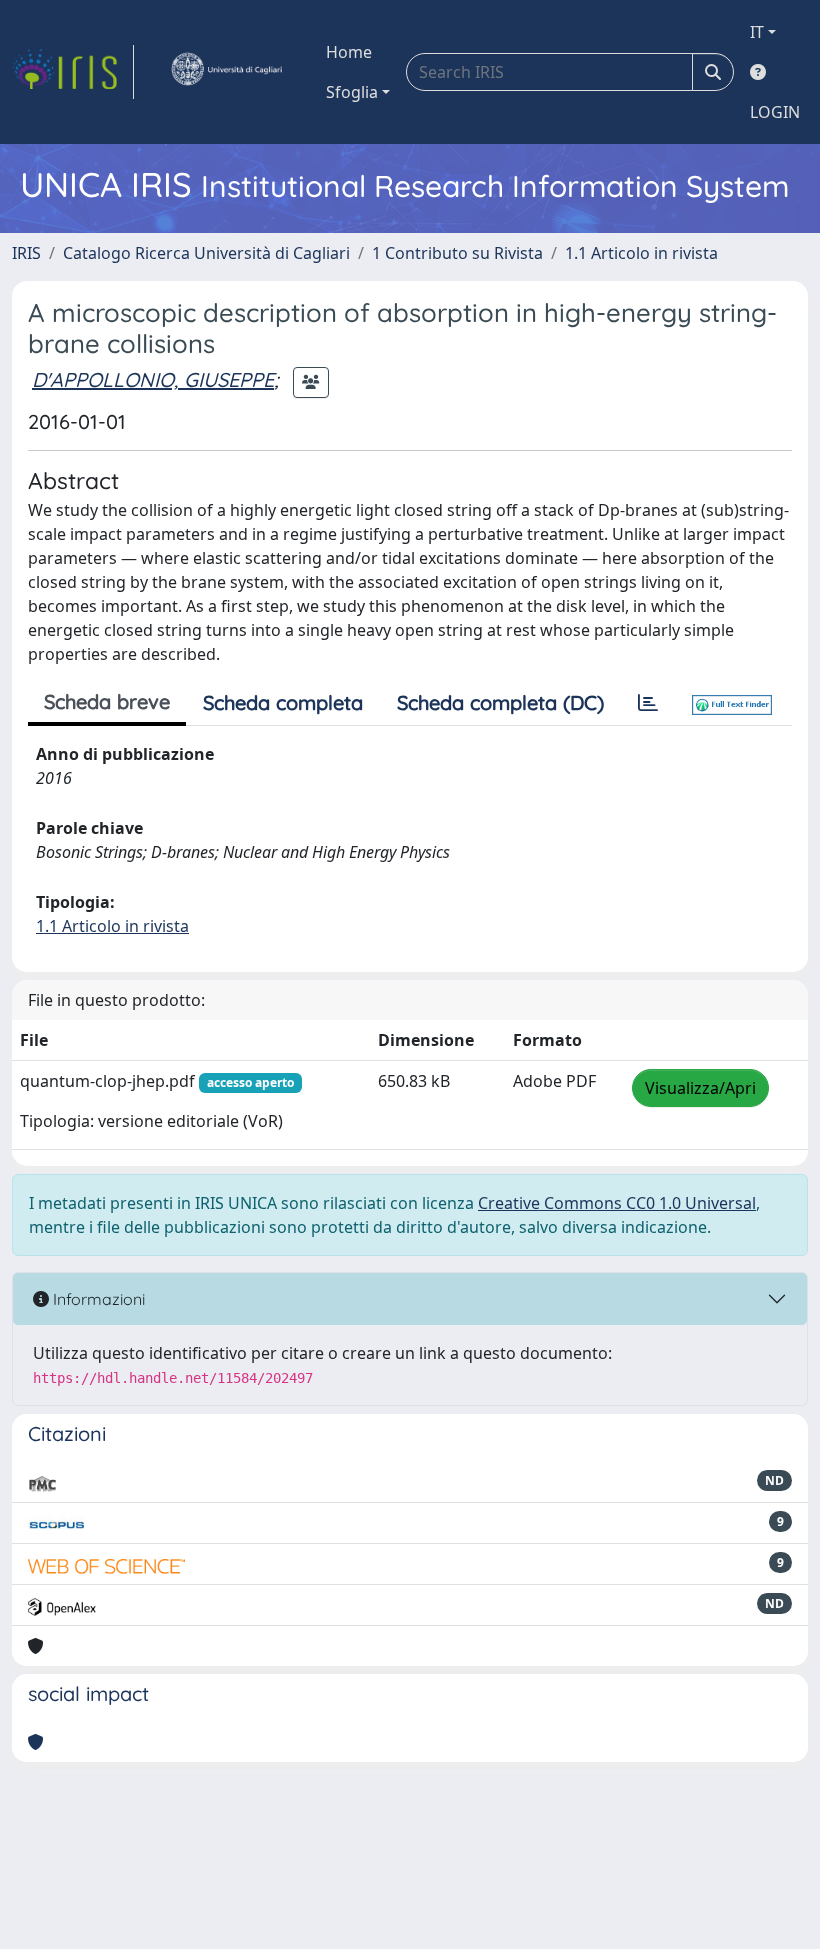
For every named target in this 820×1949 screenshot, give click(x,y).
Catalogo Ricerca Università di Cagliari (206, 253)
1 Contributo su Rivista (457, 253)
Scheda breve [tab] (107, 701)
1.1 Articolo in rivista (641, 253)
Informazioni (97, 1299)
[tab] (648, 703)
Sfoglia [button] (352, 92)
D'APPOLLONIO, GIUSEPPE (153, 379)
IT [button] (757, 32)
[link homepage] (73, 72)
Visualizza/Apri (700, 1088)
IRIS (26, 253)
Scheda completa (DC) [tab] (500, 702)
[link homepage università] (226, 72)
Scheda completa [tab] (283, 702)
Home (349, 52)
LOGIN (775, 112)
